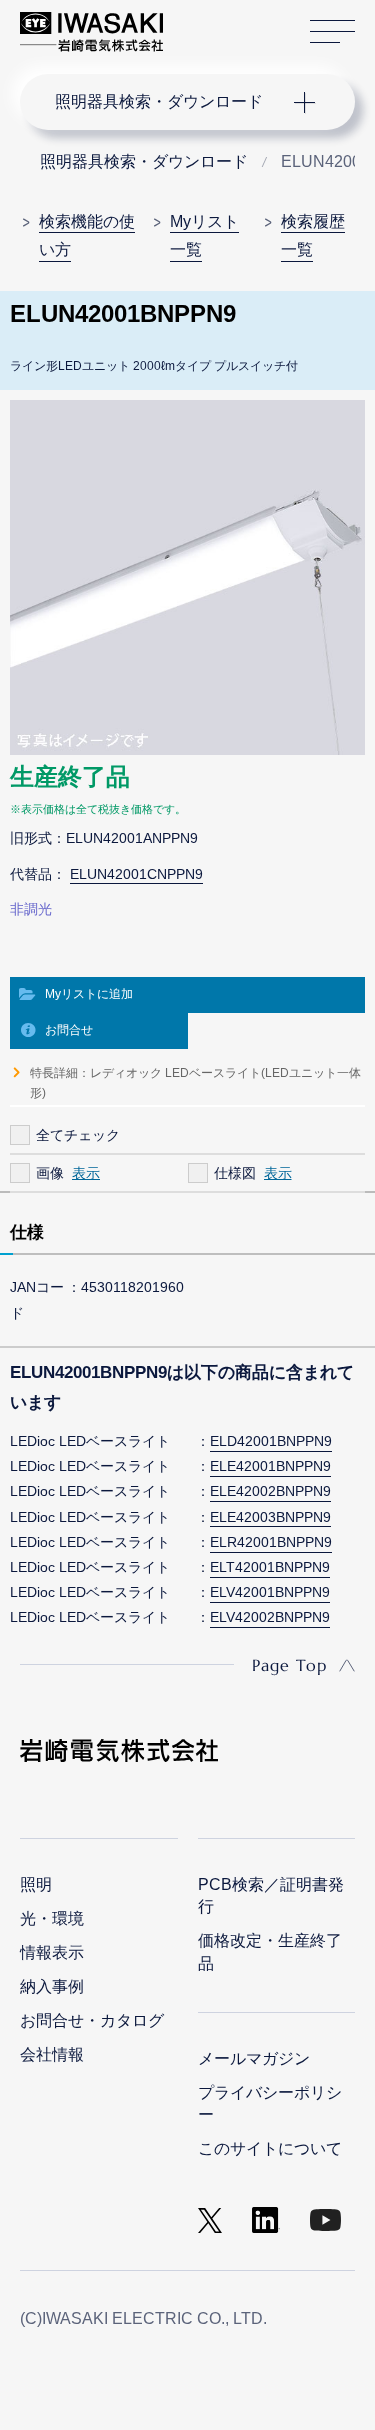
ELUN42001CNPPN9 (136, 874)
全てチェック (78, 1135)
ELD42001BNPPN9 (271, 1441)
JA (201, 22)
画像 (50, 1173)
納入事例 (52, 1986)
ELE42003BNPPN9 (270, 1517)
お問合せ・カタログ (92, 2020)
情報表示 (52, 1952)
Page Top (289, 1665)
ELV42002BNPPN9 (270, 1617)
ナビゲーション (168, 102)
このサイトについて (270, 2148)
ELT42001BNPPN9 (270, 1567)
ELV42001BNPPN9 (270, 1592)
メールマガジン (254, 2058)
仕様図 (235, 1173)
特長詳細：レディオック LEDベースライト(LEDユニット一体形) (195, 1083)
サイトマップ (332, 32)
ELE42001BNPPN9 (270, 1466)
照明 (36, 1884)
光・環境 (52, 1918)
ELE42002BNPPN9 (270, 1491)
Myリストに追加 (89, 994)
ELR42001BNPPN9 (271, 1542)
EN (231, 22)
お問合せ (69, 1030)
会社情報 (52, 2054)
